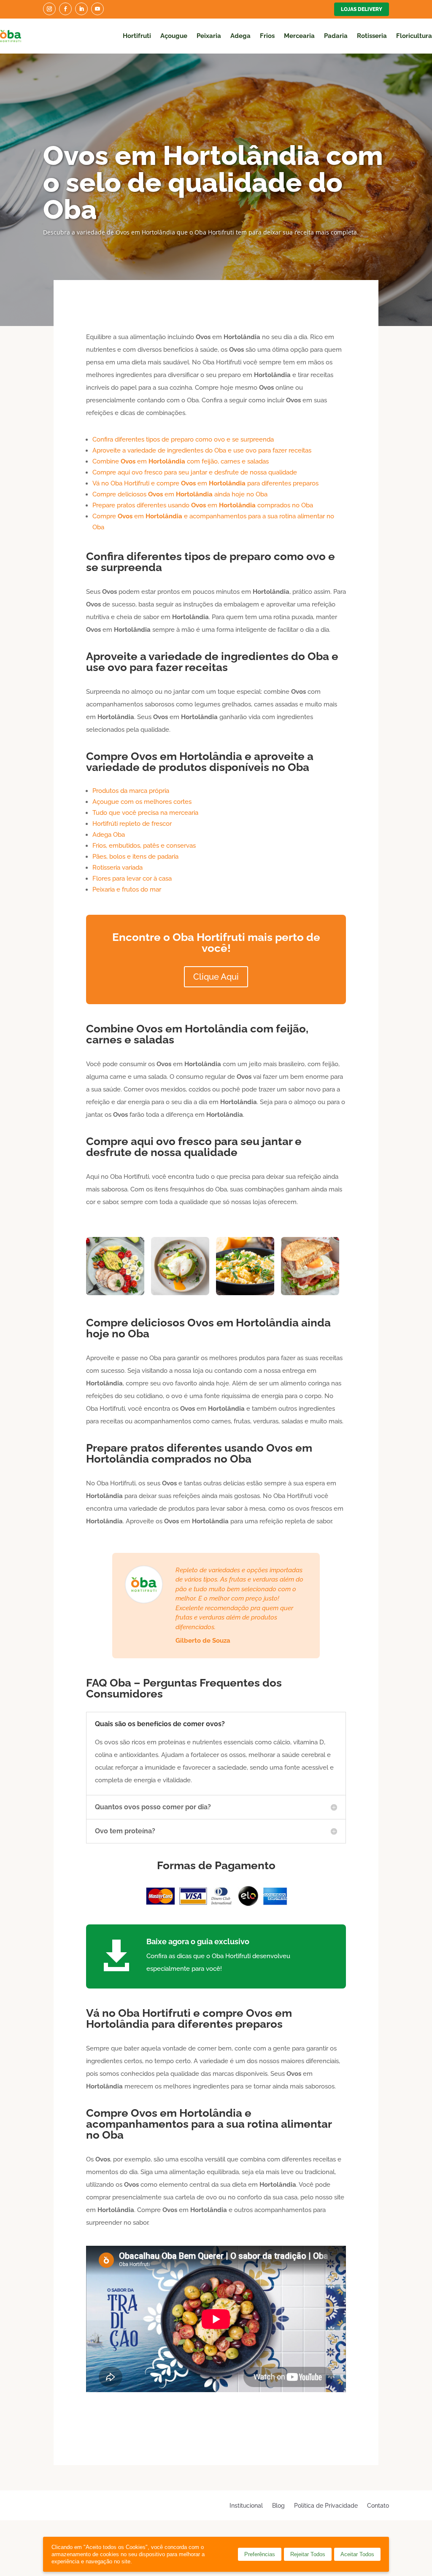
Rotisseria (372, 36)
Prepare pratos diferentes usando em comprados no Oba (203, 505)
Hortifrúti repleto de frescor (132, 824)
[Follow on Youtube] (97, 9)
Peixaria (209, 36)
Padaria (336, 36)
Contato (378, 2505)
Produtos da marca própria (131, 791)
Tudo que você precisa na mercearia (145, 813)
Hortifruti (137, 36)
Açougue (174, 36)
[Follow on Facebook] (65, 9)
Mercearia (299, 36)
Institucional (246, 2505)
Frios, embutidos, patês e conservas (144, 846)
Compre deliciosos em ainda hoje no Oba (180, 494)
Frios (267, 36)
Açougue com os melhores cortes (142, 802)
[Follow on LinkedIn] (81, 9)
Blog (278, 2505)
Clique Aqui (216, 977)
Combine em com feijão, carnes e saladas (181, 461)
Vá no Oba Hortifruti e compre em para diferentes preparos (205, 483)
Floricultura (414, 36)
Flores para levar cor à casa (132, 878)
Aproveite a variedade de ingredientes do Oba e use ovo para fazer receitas (202, 450)
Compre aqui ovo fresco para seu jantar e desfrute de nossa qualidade (195, 472)
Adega (240, 36)
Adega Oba (109, 835)
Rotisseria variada (117, 868)
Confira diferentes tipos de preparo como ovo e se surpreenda (183, 439)
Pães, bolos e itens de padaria (135, 857)
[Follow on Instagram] (49, 9)
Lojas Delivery (362, 9)
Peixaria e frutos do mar (127, 889)
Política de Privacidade (326, 2505)
